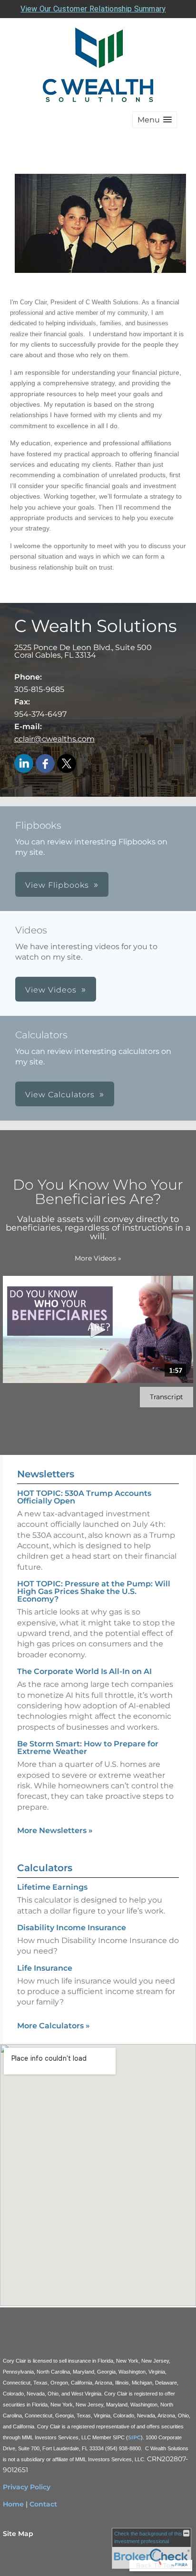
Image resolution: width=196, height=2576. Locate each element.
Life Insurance (45, 1968)
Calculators (45, 1868)
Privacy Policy (27, 2487)
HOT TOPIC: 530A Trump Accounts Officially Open (84, 1497)
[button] (155, 120)
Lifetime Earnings (52, 1887)
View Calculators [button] (60, 1095)
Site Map (18, 2534)
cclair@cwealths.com (54, 739)
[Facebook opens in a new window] (45, 764)
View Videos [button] (51, 990)
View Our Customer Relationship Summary (93, 9)
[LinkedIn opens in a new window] (24, 764)
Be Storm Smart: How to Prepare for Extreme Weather (88, 1748)
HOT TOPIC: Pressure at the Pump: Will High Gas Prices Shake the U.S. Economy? (94, 1591)
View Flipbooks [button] (57, 885)
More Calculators (54, 2026)
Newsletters (46, 1474)
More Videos (98, 1258)
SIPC (134, 2437)
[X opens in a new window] (67, 764)
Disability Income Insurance (72, 1928)
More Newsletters (55, 1830)
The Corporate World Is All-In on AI (84, 1671)
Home (13, 2504)
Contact (43, 2504)
